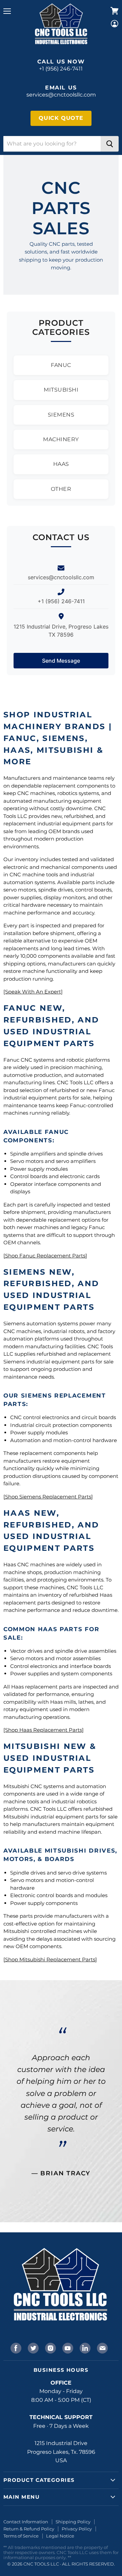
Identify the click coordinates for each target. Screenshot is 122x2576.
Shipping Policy (73, 2522)
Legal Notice (60, 2536)
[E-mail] (102, 2347)
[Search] (110, 144)
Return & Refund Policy (29, 2529)
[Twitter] (33, 2347)
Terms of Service (21, 2536)
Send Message (61, 661)
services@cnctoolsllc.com (61, 95)
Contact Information (26, 2522)
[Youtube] (67, 2347)
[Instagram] (50, 2347)
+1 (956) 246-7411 (61, 69)
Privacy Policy (77, 2529)
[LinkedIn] (84, 2347)
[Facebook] (15, 2347)
